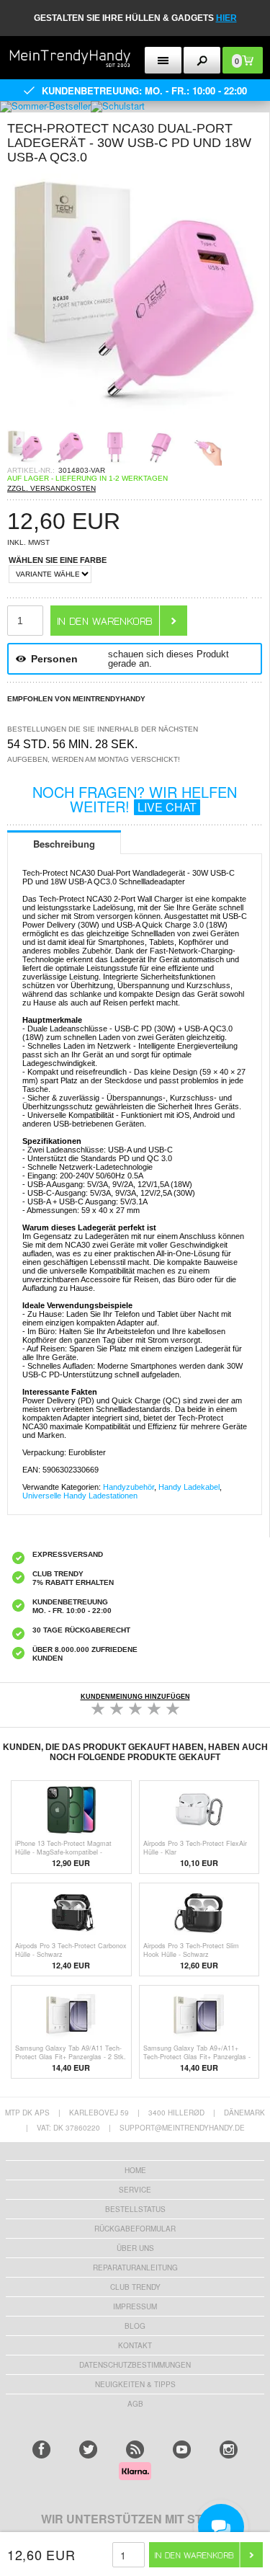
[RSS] (135, 2450)
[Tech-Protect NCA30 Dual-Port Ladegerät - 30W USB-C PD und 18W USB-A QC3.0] (135, 425)
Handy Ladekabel (189, 1487)
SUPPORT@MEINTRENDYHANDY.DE (182, 2128)
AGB (135, 2404)
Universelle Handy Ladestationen (80, 1496)
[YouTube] (182, 2450)
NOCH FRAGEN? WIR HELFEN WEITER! (135, 799)
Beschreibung (64, 844)
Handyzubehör (129, 1487)
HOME (135, 2170)
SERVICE (135, 2190)
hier (226, 18)
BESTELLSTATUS (135, 2209)
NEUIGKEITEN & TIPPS (135, 2384)
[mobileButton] (202, 60)
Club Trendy (135, 2287)
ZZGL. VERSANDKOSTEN (51, 488)
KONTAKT (135, 2345)
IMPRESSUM (135, 2306)
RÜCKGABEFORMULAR (135, 2229)
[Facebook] (41, 2450)
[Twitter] (88, 2450)
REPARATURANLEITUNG (135, 2268)
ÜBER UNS (135, 2248)
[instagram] (229, 2450)
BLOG (135, 2326)
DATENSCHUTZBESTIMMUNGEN (135, 2365)
